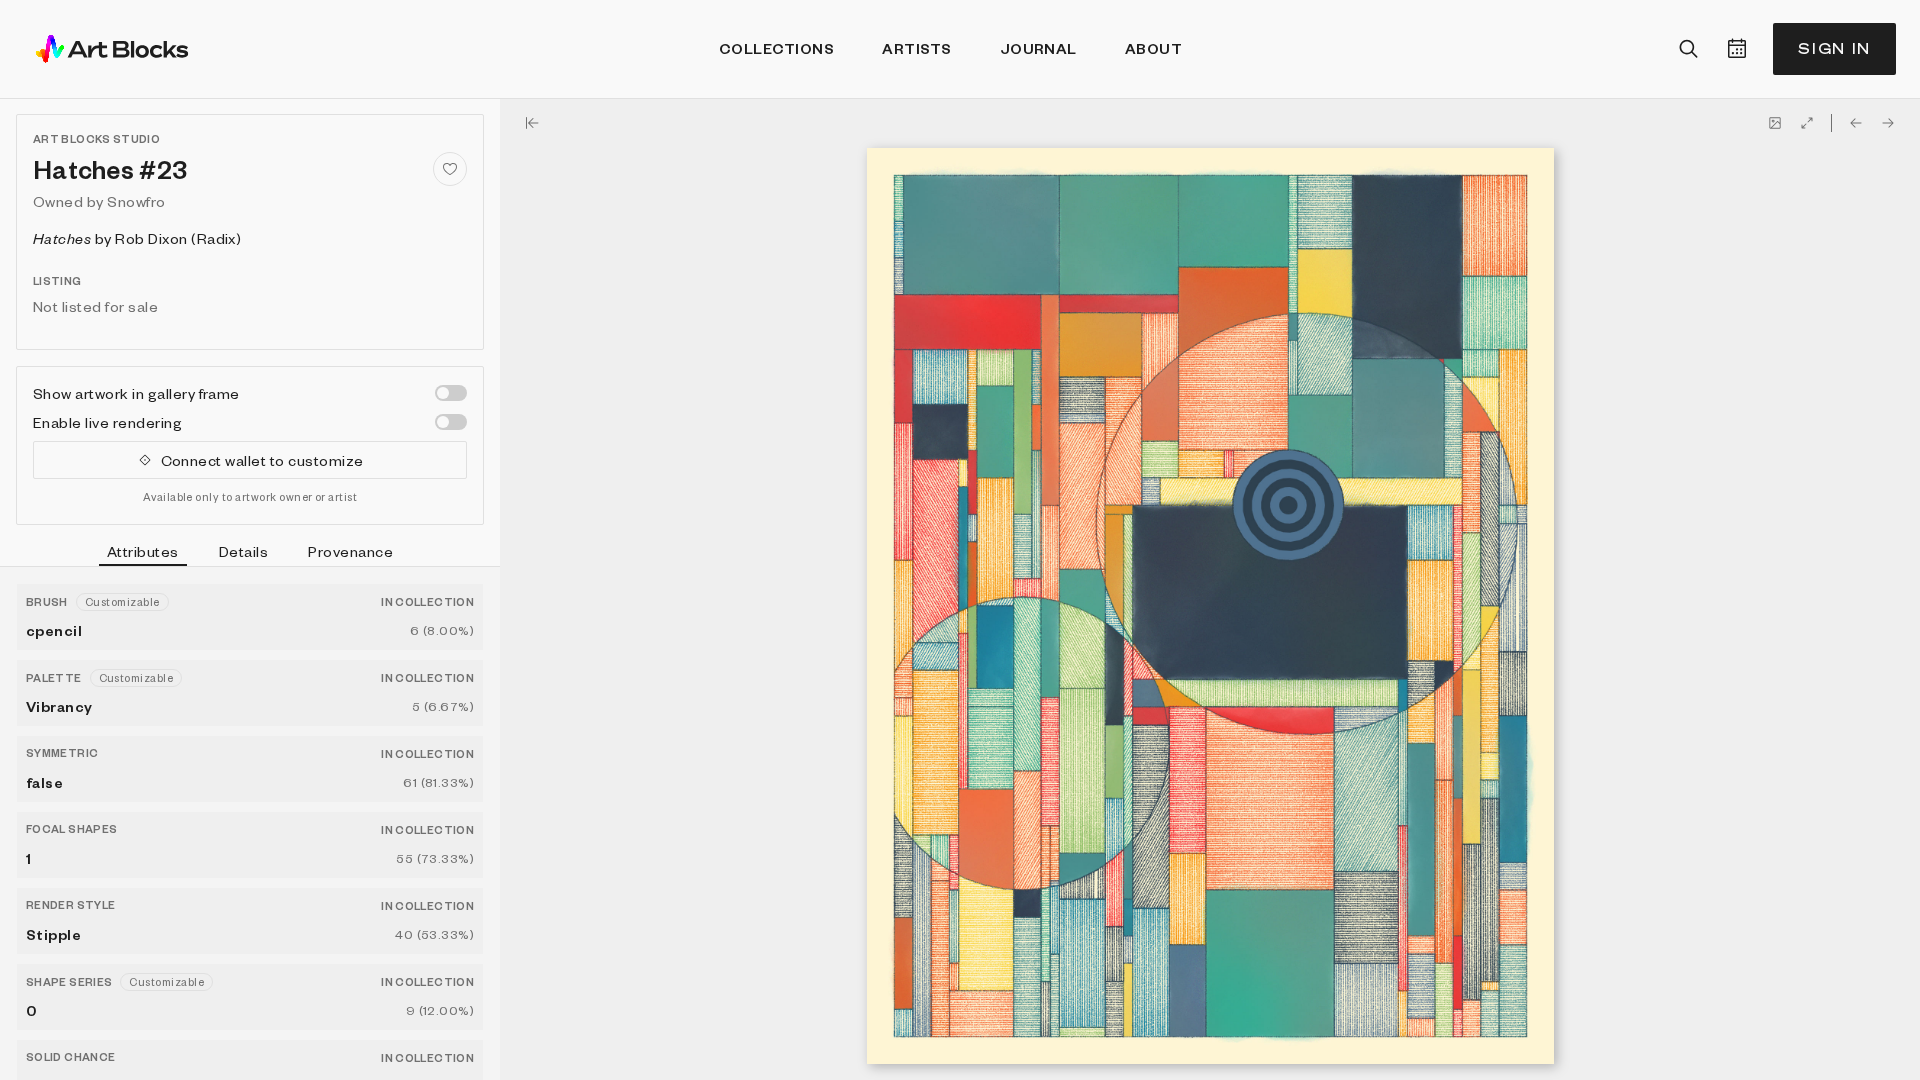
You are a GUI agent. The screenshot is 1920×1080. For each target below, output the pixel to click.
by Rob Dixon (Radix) (137, 238)
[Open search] (1689, 49)
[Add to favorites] (450, 169)
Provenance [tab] (350, 551)
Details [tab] (243, 551)
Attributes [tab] (143, 551)
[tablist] (250, 554)
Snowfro (136, 201)
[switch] (451, 393)
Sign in (1834, 48)
